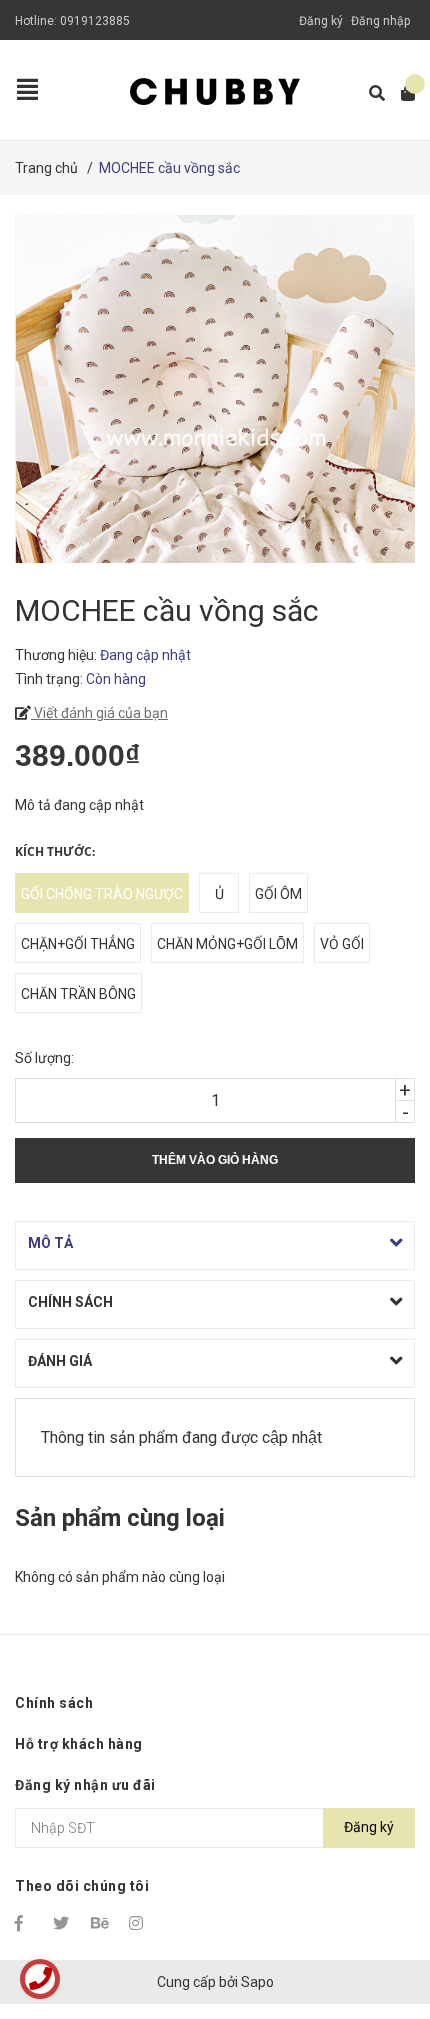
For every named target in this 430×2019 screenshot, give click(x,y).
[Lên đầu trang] (375, 1921)
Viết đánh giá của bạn (99, 713)
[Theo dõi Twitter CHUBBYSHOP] (63, 1923)
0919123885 (95, 21)
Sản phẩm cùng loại (120, 1518)
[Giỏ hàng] (401, 93)
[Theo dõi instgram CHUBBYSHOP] (139, 1923)
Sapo (257, 1982)
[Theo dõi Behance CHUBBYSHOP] (101, 1923)
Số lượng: (44, 1058)
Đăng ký (321, 21)
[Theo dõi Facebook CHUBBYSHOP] (25, 1923)
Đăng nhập (380, 21)
